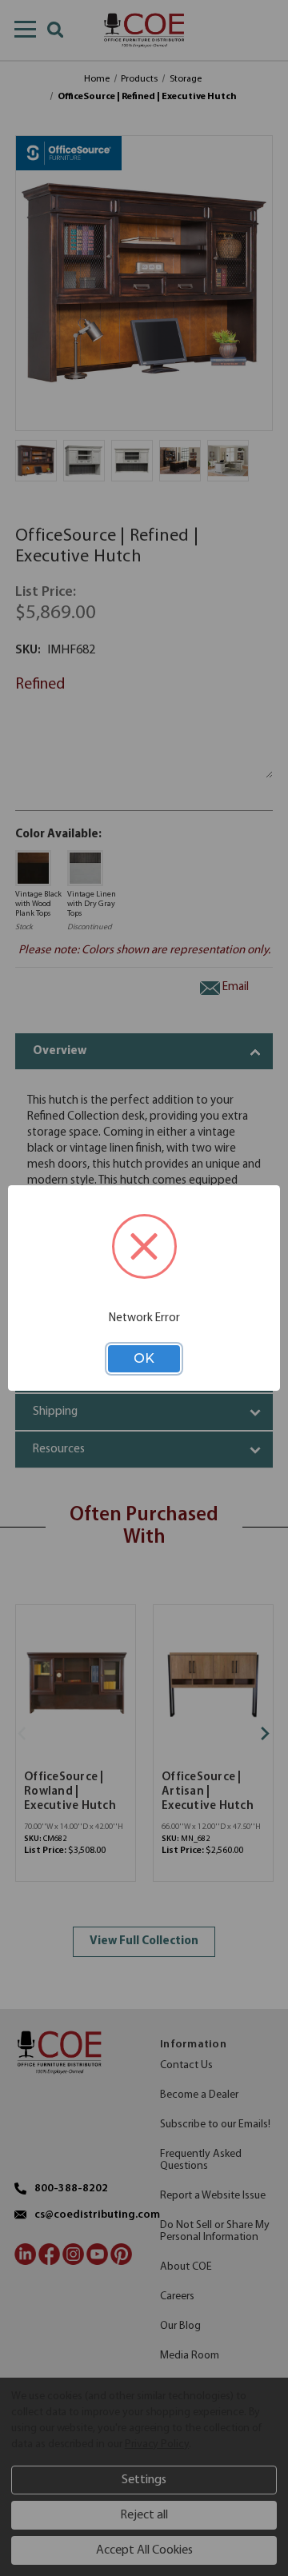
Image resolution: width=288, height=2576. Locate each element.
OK (144, 1358)
